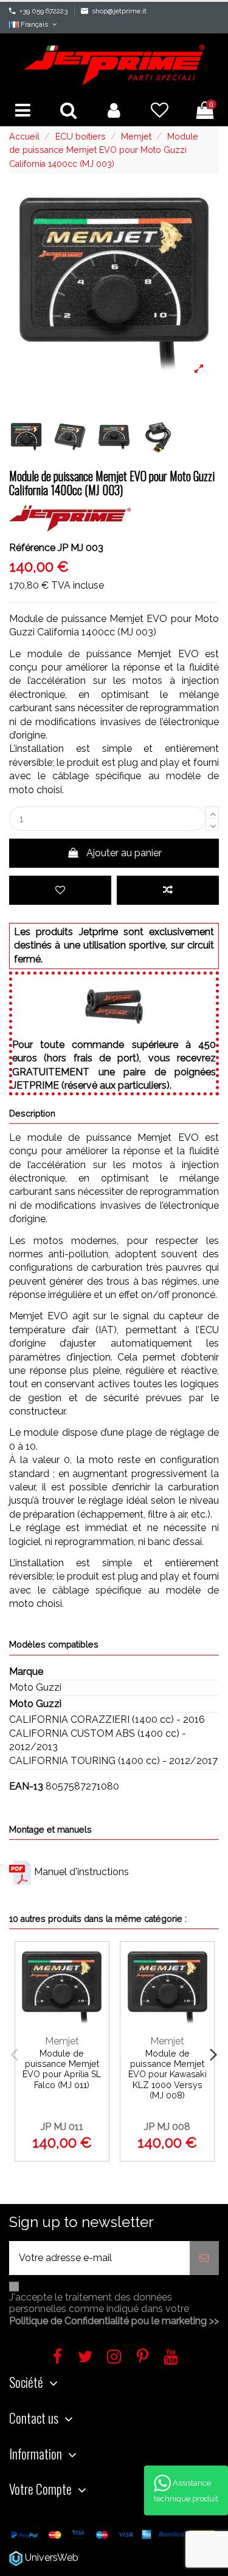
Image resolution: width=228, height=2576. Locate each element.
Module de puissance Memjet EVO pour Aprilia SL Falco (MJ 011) (62, 2069)
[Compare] (95, 1991)
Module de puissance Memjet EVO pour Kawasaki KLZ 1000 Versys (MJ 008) (168, 2074)
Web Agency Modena (129, 2557)
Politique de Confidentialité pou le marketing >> (114, 2321)
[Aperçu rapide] (95, 2016)
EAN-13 (26, 1786)
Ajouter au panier (124, 853)
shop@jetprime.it (119, 11)
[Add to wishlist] (60, 890)
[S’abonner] (204, 2258)
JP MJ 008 (167, 2127)
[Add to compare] (168, 890)
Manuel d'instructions (81, 1872)
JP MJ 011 (62, 2127)
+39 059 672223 (43, 11)
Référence (32, 548)
